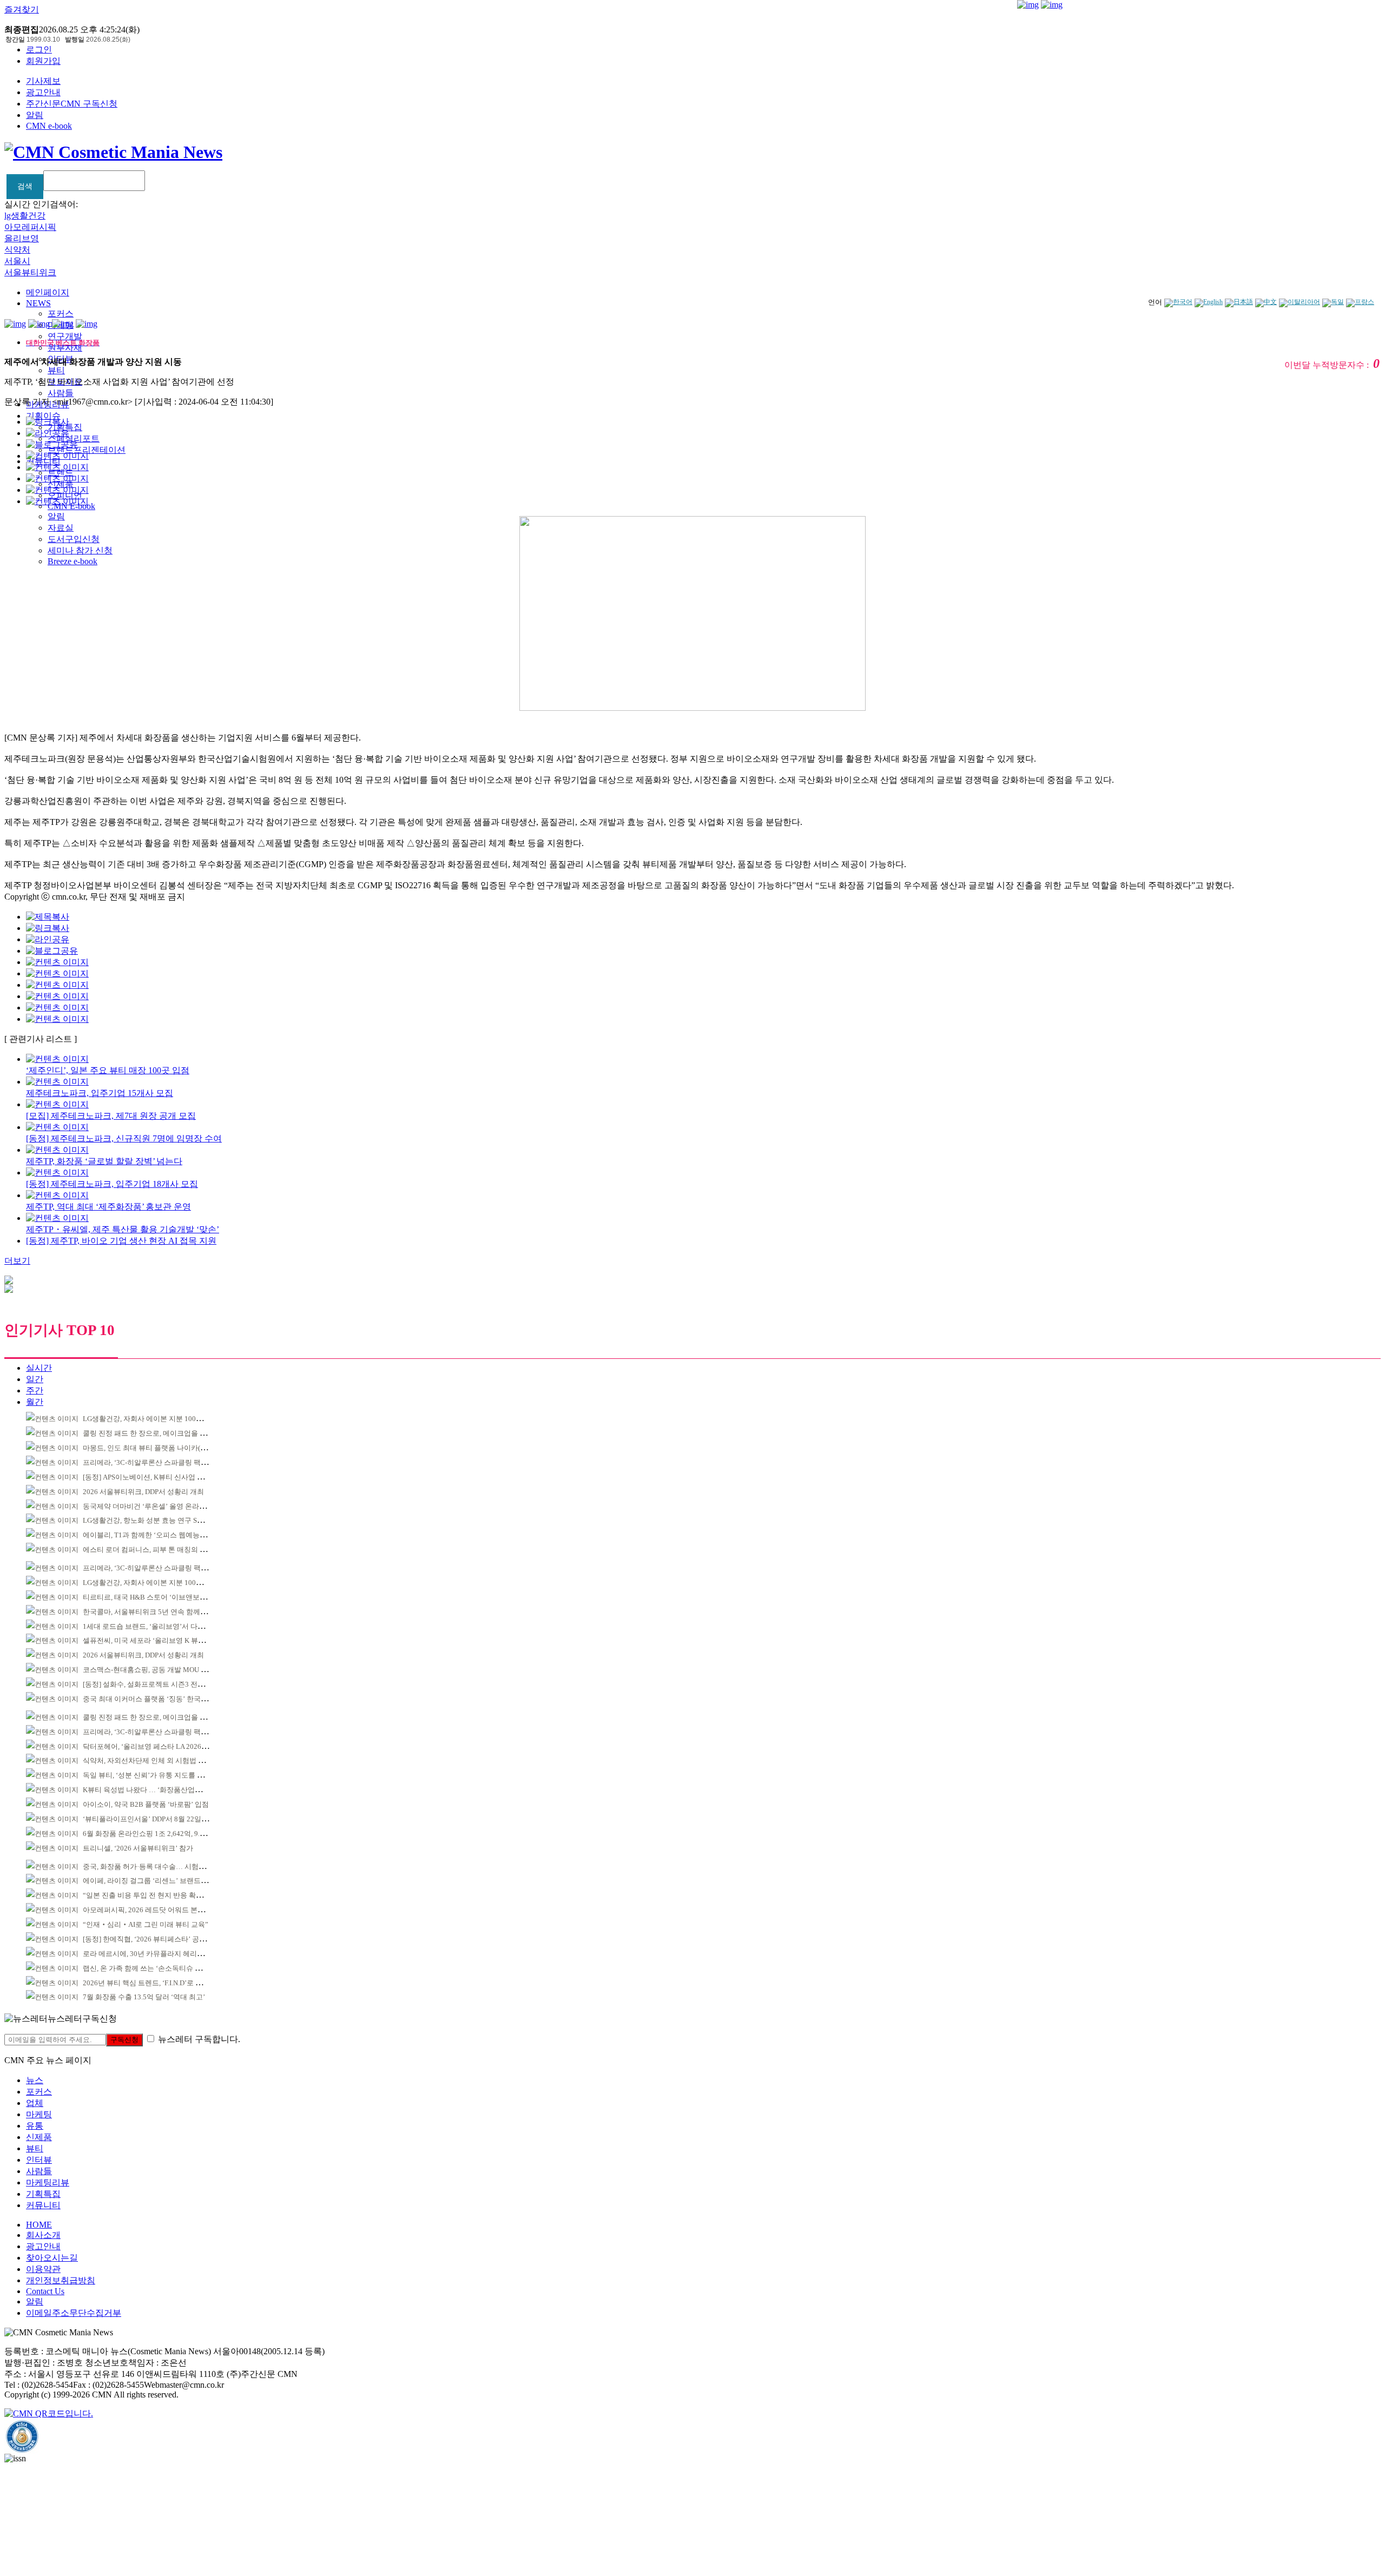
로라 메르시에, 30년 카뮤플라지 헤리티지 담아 (155, 1954)
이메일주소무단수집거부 (74, 2313)
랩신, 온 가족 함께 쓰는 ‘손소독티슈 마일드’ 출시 (158, 1968)
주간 (35, 1391)
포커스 (61, 313)
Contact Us (45, 2291)
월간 (35, 1402)
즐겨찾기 (22, 9)
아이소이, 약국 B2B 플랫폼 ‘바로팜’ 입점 (146, 1804)
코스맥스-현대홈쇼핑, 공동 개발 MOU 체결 (149, 1670)
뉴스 (35, 2080)
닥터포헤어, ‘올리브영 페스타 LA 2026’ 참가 (151, 1746)
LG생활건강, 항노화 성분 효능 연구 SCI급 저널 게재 (163, 1520)
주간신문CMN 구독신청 (72, 104)
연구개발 (65, 336)
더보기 (17, 1261)
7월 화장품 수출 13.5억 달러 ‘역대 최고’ (144, 1997)
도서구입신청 (74, 539)
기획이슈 (43, 416)
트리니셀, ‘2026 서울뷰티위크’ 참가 (138, 1848)
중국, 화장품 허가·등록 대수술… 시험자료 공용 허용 (163, 1867)
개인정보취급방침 (61, 2280)
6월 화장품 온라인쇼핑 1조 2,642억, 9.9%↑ (148, 1834)
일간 (35, 1379)
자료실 (61, 528)
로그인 (39, 49)
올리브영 (22, 238)
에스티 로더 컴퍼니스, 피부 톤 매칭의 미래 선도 (156, 1550)
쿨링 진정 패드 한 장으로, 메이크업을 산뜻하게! (156, 1433)
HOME (39, 2225)
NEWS (38, 303)
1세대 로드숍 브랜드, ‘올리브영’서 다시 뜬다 (151, 1626)
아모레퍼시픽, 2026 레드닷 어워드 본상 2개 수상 (158, 1910)
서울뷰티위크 (30, 272)
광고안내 (43, 92)
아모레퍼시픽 (30, 227)
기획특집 (43, 2194)
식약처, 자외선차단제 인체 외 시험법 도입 (147, 1761)
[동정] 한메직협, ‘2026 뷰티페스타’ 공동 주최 (152, 1939)
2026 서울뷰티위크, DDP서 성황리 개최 (143, 1492)
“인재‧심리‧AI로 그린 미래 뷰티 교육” (146, 1924)
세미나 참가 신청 (80, 550)
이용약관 (43, 2269)
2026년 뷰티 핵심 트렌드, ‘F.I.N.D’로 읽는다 (150, 1983)
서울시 (17, 261)
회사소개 (43, 2235)
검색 (25, 186)
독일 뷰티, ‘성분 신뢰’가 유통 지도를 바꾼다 (150, 1775)
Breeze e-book (72, 561)
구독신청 (124, 2040)
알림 (35, 115)
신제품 (39, 2137)
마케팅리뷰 (48, 2182)
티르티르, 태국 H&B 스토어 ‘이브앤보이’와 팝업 (157, 1597)
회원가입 (43, 61)
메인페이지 (48, 292)
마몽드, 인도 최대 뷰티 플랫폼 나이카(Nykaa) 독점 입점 (168, 1448)
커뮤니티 (43, 2205)
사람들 (61, 393)
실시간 (39, 1368)
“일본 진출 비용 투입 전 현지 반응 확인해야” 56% (159, 1895)
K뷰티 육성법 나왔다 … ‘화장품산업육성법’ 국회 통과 (166, 1790)
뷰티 (56, 370)
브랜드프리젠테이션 (87, 450)
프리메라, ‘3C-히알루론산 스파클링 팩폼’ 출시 (154, 1462)
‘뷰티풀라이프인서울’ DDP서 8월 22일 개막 (150, 1819)
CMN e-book (49, 126)
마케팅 (39, 2114)
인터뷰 (39, 2160)
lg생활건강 (25, 216)
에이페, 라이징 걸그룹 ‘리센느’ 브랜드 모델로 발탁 (161, 1881)
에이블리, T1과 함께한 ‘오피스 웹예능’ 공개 (150, 1535)
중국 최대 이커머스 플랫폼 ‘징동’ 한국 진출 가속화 (161, 1699)
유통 (35, 2126)
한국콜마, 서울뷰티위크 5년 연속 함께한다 (149, 1612)
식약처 (17, 250)
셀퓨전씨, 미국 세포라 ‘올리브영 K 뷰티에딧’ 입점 (160, 1640)
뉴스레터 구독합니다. (199, 2039)
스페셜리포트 (74, 438)
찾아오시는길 (52, 2258)
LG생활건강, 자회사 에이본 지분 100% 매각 (150, 1419)
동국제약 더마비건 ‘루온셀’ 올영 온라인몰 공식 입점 (164, 1506)
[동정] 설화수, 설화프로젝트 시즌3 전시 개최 (151, 1684)
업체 (35, 2103)
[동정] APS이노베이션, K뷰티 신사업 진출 (147, 1477)
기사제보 (43, 81)
